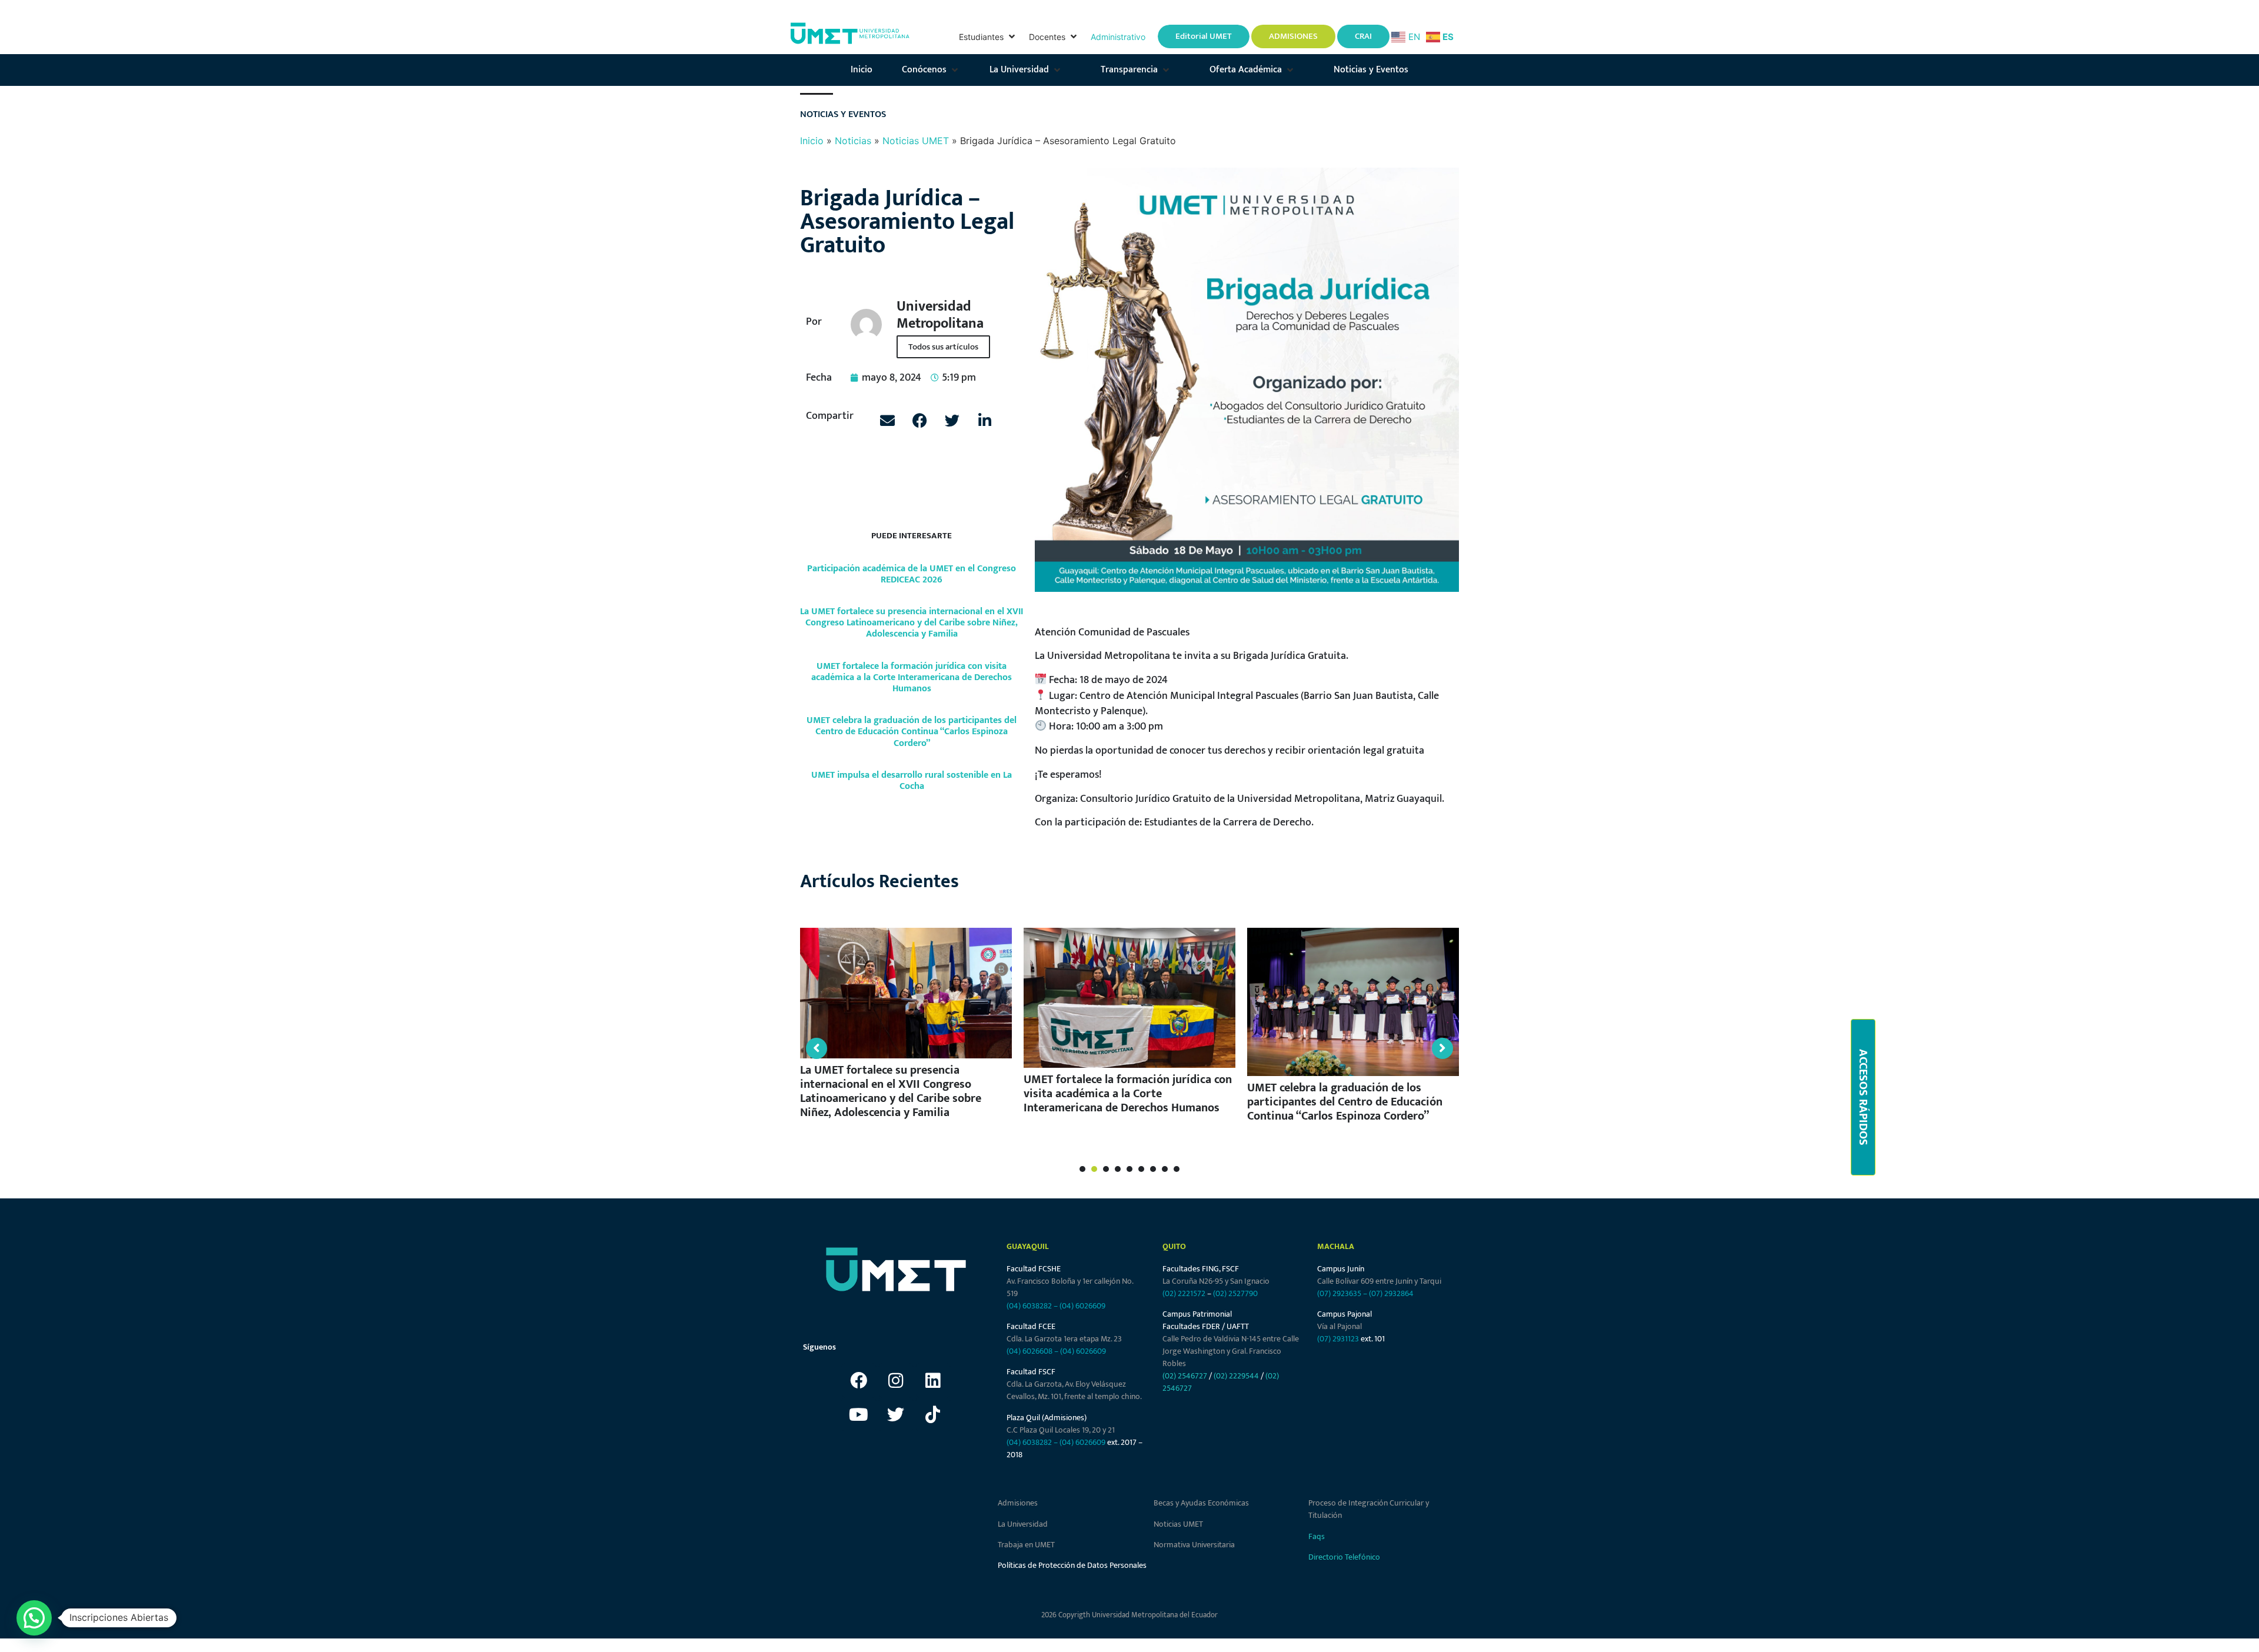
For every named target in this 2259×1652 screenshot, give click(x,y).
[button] (988, 37)
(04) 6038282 (1029, 1306)
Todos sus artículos (943, 347)
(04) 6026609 (1082, 1306)
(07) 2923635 (1339, 1293)
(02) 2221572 (1184, 1293)
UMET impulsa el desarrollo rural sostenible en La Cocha (912, 781)
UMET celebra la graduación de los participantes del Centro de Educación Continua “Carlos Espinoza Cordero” (912, 732)
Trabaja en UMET (1026, 1545)
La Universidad (1023, 1524)
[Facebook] (859, 1380)
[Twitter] (896, 1414)
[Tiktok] (933, 1414)
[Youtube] (859, 1414)
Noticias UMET (916, 141)
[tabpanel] (919, 1026)
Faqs (1317, 1536)
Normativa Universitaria (1194, 1545)
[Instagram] (896, 1380)
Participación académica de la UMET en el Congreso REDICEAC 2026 (912, 574)
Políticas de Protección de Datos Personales (1072, 1565)
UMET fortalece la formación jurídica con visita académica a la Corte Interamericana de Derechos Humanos (912, 677)
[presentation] (1082, 1169)
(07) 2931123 (1339, 1339)
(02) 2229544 (1236, 1376)
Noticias (853, 141)
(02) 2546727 (1185, 1376)
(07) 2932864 (1391, 1293)
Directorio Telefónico (1344, 1557)
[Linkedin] (933, 1380)
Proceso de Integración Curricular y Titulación (1369, 1509)
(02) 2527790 (1235, 1293)
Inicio (812, 141)
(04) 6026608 (1029, 1351)
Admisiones (1018, 1503)
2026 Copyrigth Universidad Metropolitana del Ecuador (1129, 1615)
